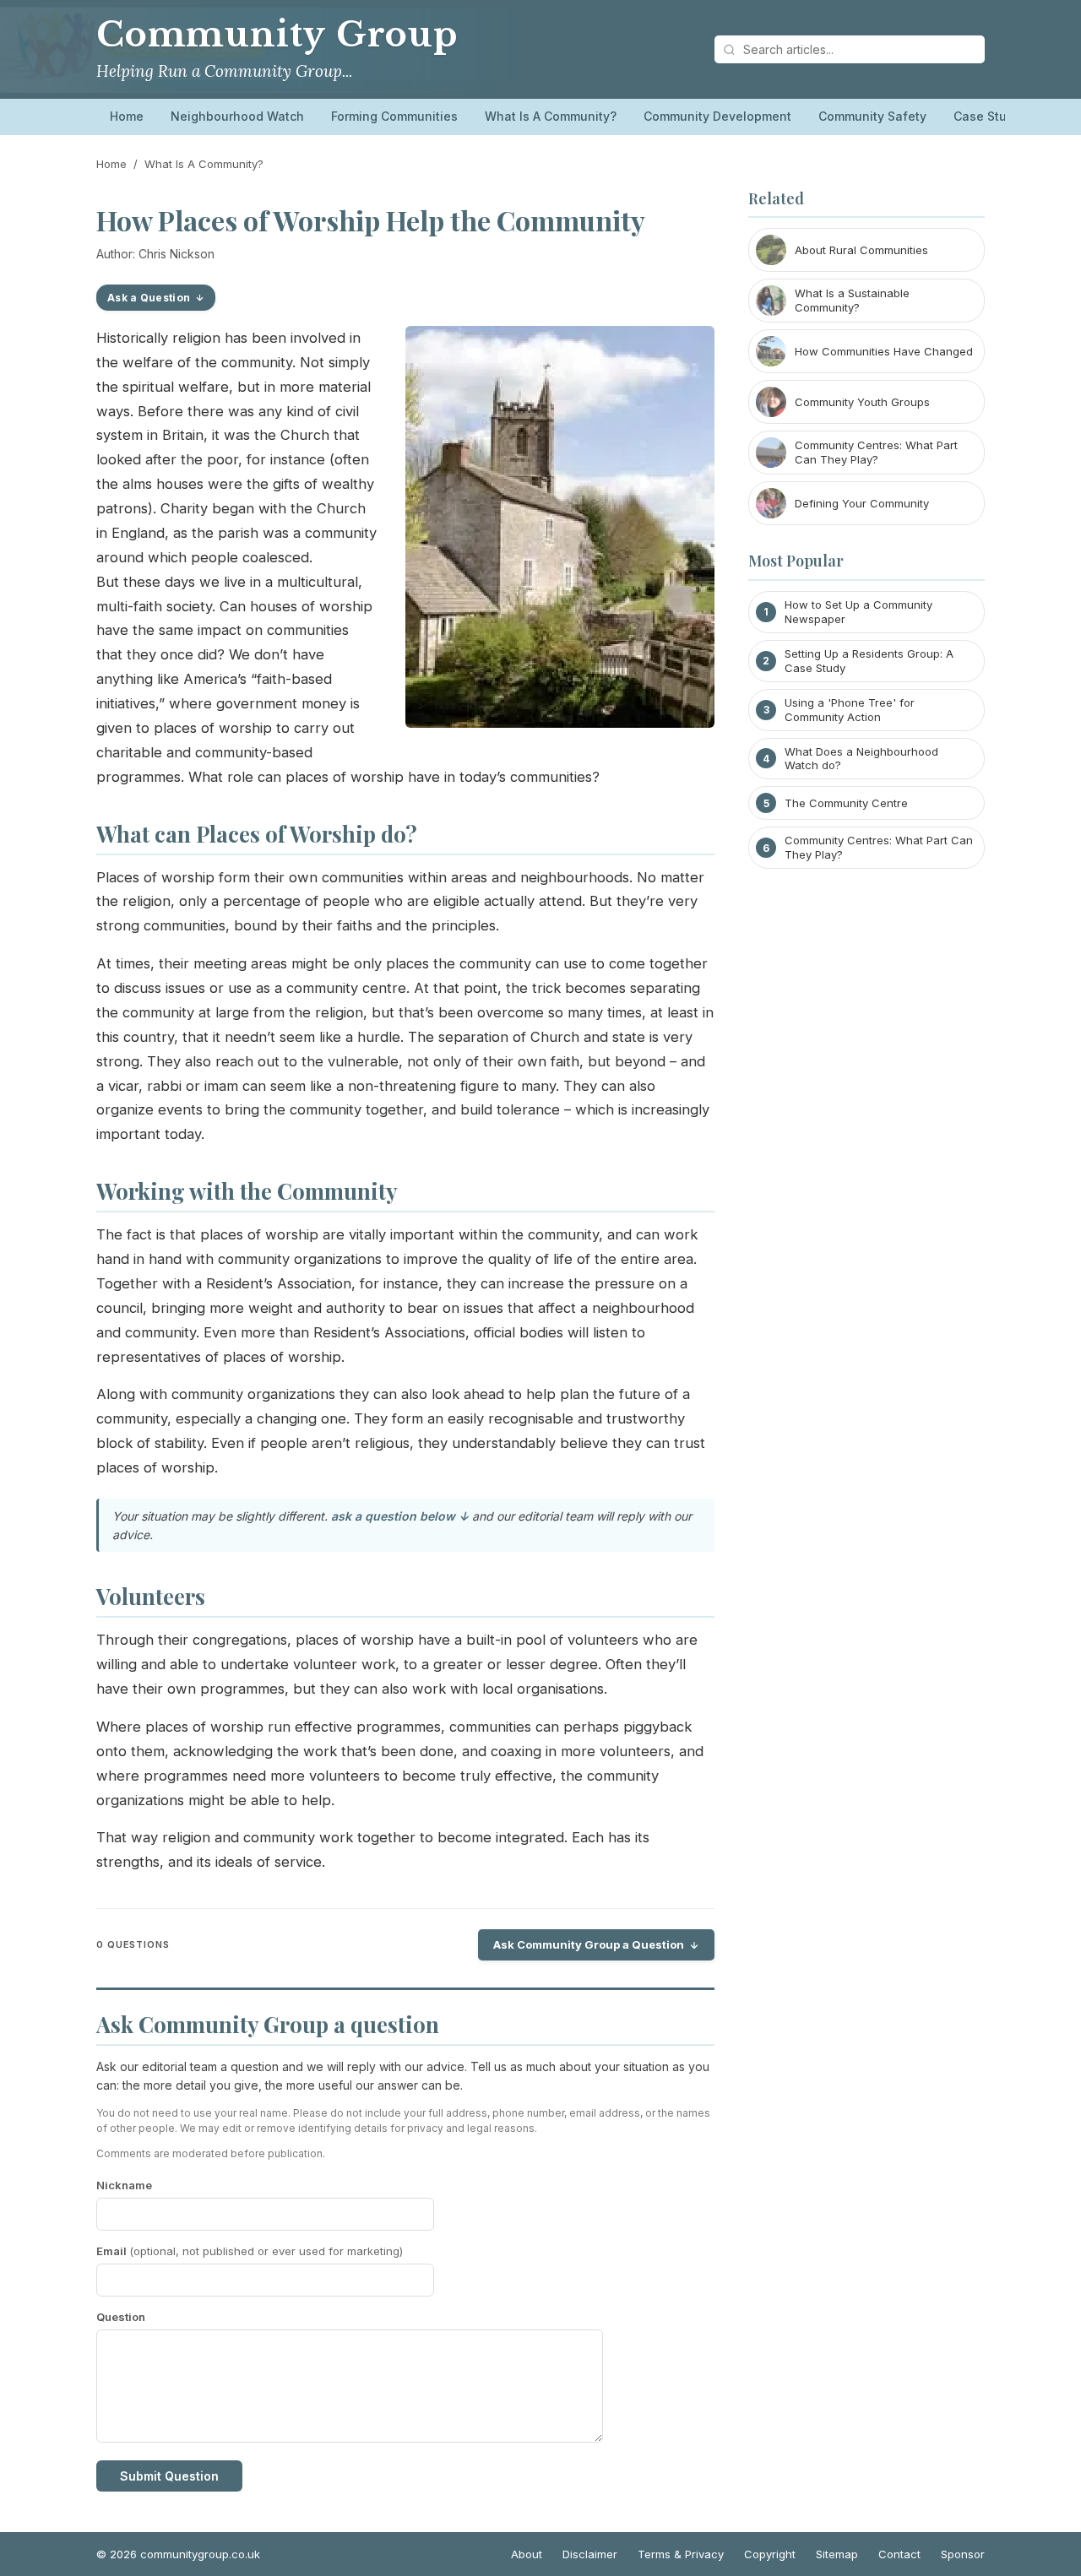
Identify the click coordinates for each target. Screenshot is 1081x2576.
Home (127, 116)
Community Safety (872, 116)
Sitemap (837, 2554)
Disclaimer (590, 2554)
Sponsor (963, 2554)
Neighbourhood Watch (237, 116)
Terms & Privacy (681, 2554)
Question (121, 2317)
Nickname (124, 2185)
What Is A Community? (551, 116)
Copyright (770, 2554)
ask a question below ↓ (400, 1516)
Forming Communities (394, 116)
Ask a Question (149, 298)
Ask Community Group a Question (589, 1944)
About (527, 2554)
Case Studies (993, 116)
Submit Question (169, 2476)
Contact (899, 2554)
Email (250, 2251)
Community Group (277, 35)
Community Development (717, 116)
